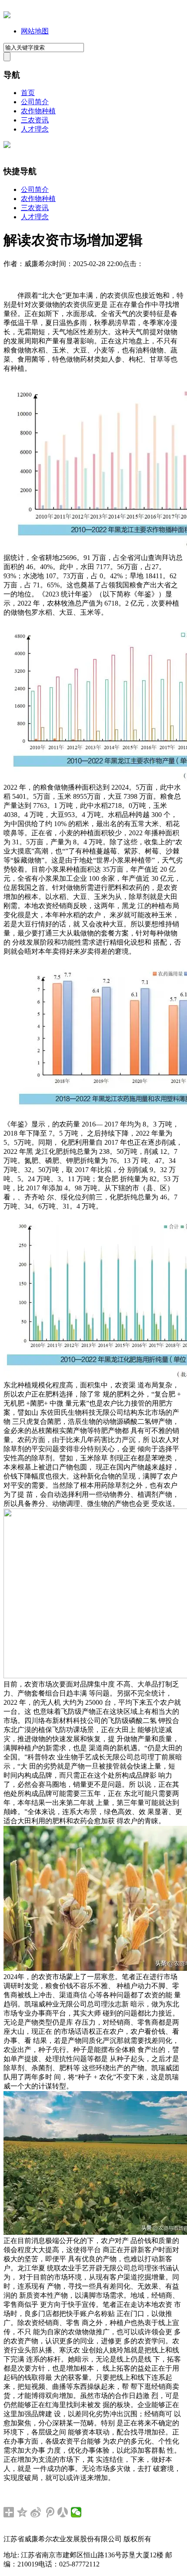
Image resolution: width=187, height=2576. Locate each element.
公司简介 (35, 102)
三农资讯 (35, 120)
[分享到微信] (76, 2512)
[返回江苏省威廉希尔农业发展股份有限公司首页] (7, 16)
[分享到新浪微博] (36, 2512)
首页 (28, 93)
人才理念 (35, 129)
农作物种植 (38, 111)
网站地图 (35, 31)
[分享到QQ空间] (22, 2512)
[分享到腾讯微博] (49, 2512)
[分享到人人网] (63, 2512)
